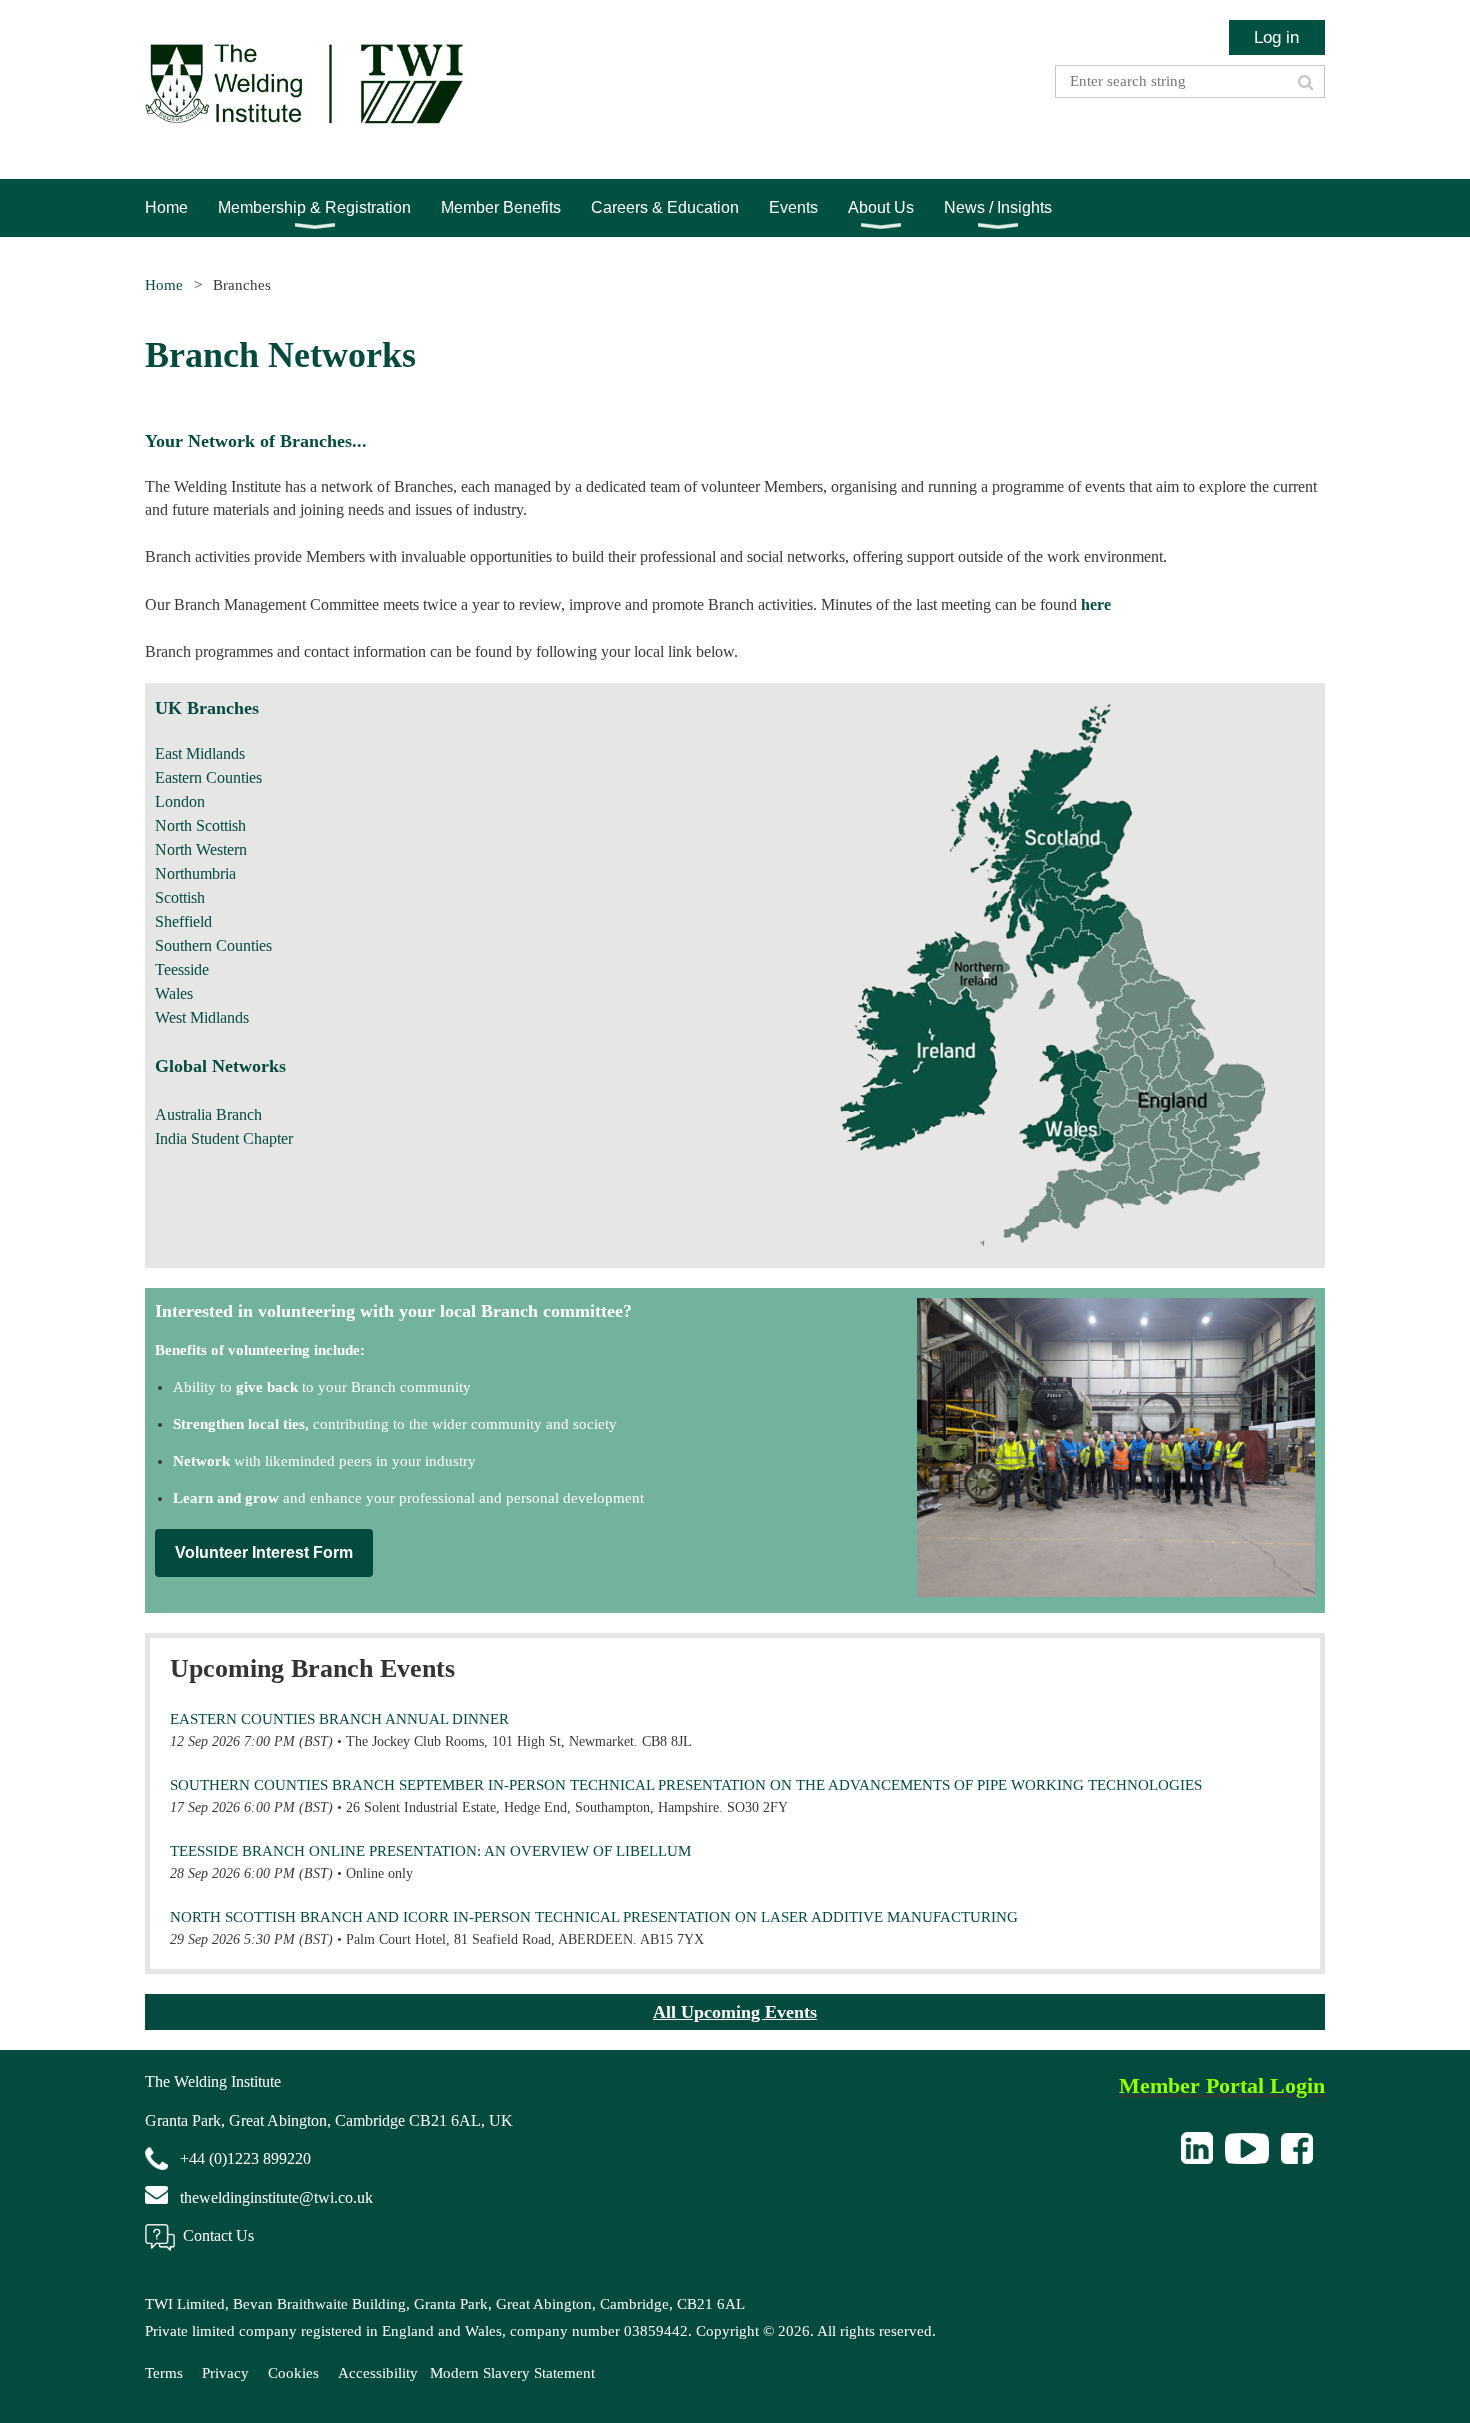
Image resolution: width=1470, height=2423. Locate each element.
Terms (164, 2373)
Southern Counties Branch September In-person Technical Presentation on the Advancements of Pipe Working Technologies (686, 1785)
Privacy (225, 2373)
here (1096, 604)
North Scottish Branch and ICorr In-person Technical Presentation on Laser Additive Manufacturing (594, 1917)
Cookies (293, 2373)
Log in (1276, 37)
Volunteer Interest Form (264, 1552)
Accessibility (378, 2373)
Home (164, 285)
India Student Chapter (224, 1138)
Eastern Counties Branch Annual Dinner (339, 1719)
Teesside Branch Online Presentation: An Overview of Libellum (430, 1851)
